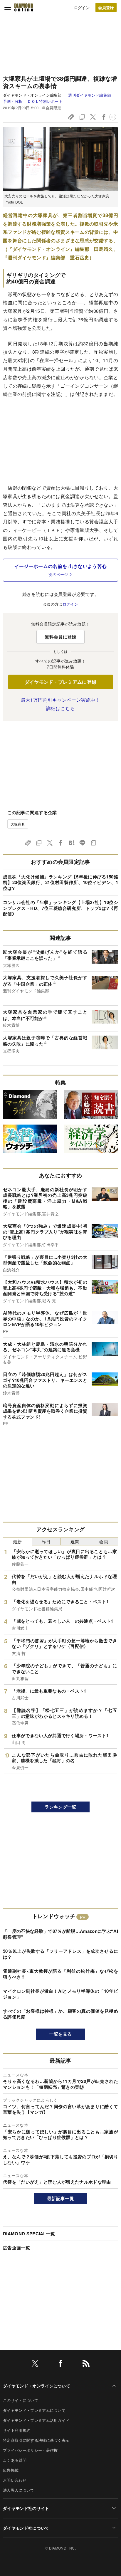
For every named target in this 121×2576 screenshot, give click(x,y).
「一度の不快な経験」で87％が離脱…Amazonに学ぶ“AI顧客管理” (60, 1934)
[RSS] (86, 2364)
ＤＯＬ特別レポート (45, 101)
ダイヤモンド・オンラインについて (37, 2386)
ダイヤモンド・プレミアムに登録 (61, 682)
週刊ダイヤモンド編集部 (90, 95)
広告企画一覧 (16, 2248)
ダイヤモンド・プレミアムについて (34, 2410)
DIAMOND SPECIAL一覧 (29, 2234)
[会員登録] (106, 7)
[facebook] (60, 2364)
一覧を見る (61, 2034)
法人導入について (19, 2490)
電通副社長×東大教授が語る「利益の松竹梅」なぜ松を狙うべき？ (60, 1974)
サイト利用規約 (17, 2430)
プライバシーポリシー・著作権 (30, 2450)
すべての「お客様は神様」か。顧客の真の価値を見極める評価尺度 (60, 2014)
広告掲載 (11, 2470)
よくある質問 (15, 2460)
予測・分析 (13, 101)
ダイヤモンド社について (26, 2528)
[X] (35, 2364)
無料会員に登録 (60, 637)
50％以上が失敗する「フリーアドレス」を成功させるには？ (60, 1954)
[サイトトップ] (24, 7)
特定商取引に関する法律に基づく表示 (36, 2440)
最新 (17, 1541)
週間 (75, 1541)
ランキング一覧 (60, 1807)
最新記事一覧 (60, 2198)
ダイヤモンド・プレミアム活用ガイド (36, 2420)
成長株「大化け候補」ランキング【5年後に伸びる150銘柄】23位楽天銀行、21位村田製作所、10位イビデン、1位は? (60, 882)
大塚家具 (18, 824)
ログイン (82, 7)
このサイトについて (21, 2400)
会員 (104, 1541)
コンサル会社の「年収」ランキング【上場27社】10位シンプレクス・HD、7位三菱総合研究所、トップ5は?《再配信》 (60, 908)
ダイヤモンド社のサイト (26, 2508)
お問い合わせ (15, 2480)
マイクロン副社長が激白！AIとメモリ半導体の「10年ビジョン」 (60, 1994)
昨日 (46, 1541)
